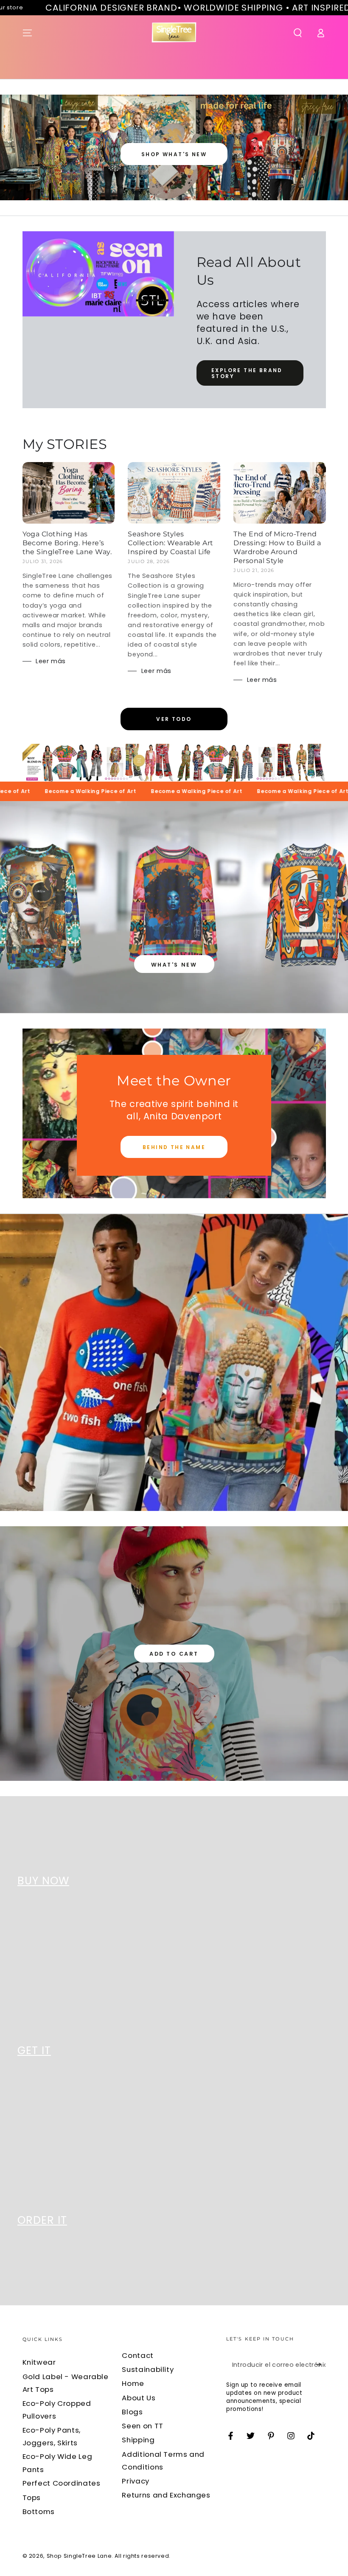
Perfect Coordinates (62, 2483)
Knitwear (39, 2362)
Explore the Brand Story (247, 373)
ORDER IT (42, 2220)
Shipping (138, 2440)
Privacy (135, 2481)
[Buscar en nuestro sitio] (298, 33)
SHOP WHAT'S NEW (174, 154)
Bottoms (39, 2512)
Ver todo (174, 719)
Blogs (132, 2412)
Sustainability (148, 2369)
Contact (138, 2355)
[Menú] (27, 33)
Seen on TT (142, 2426)
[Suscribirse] (320, 2364)
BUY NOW (43, 1881)
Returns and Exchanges (166, 2495)
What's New (174, 965)
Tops (32, 2498)
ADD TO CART (174, 1654)
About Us (139, 2398)
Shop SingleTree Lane (79, 2556)
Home (133, 2383)
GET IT (34, 2050)
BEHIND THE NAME (174, 1147)
